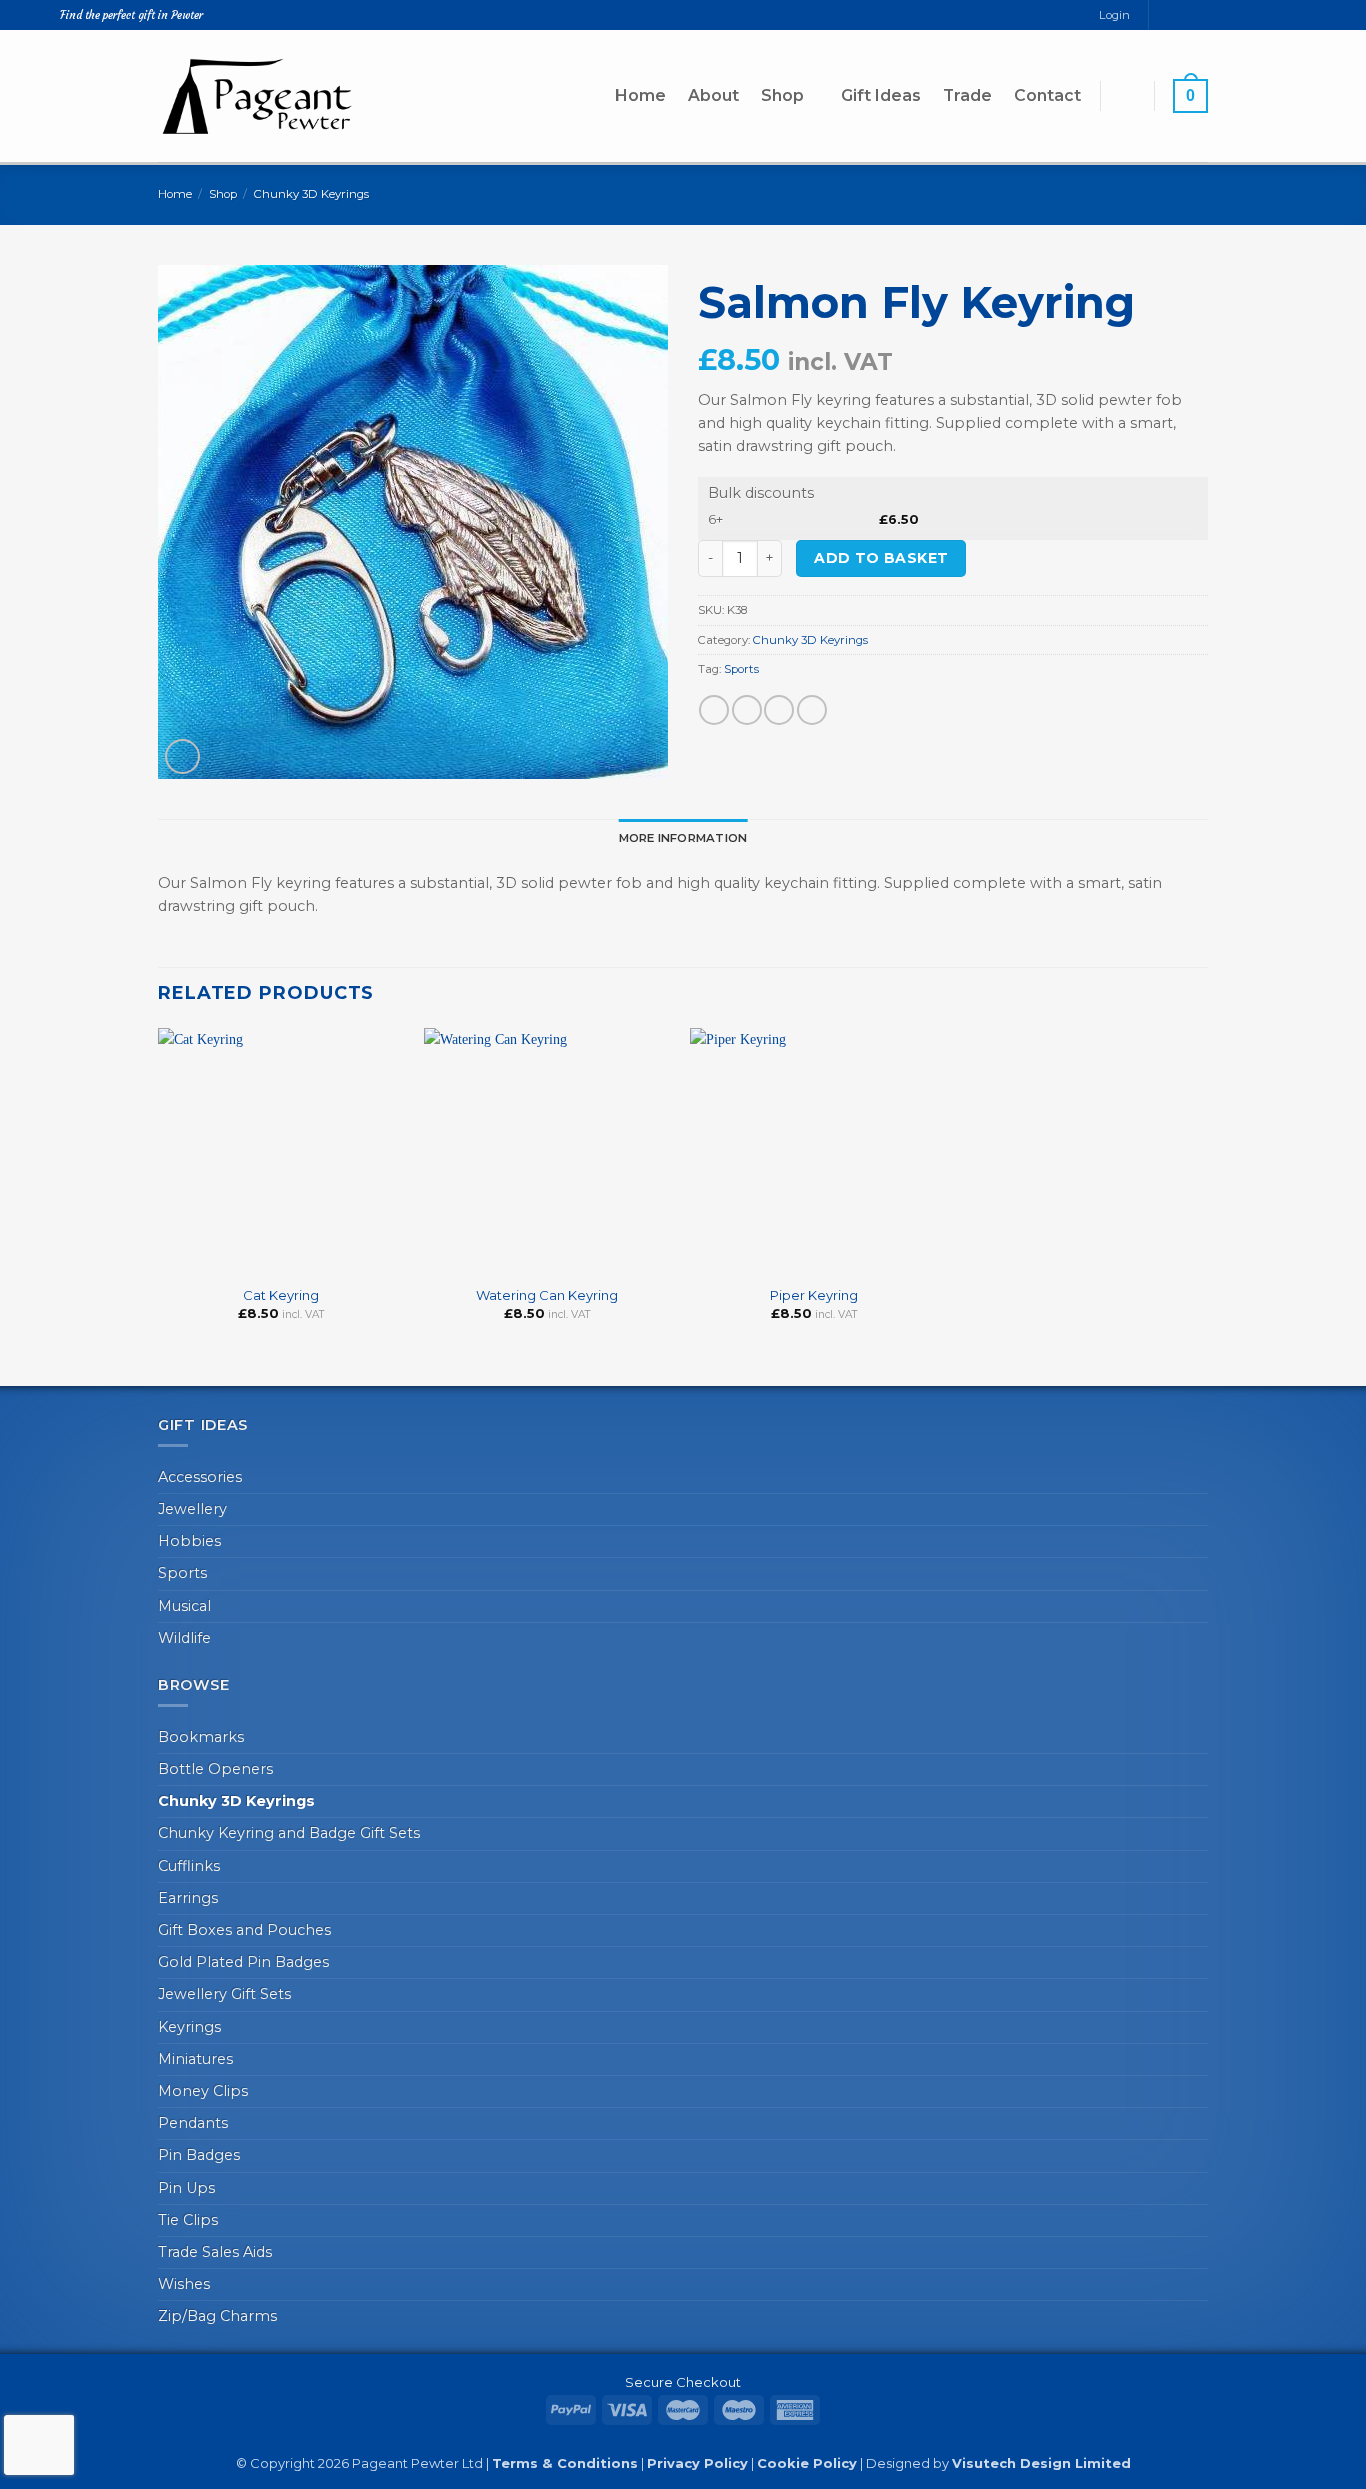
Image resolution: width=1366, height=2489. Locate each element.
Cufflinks (189, 1866)
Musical (184, 1606)
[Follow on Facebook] (1164, 15)
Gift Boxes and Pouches (244, 1930)
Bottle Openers (215, 1769)
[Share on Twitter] (747, 710)
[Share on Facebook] (714, 710)
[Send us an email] (1182, 15)
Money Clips (203, 2091)
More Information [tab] (683, 838)
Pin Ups (186, 2188)
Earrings (188, 1898)
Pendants (193, 2123)
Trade (967, 95)
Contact (1047, 95)
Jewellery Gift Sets (224, 1994)
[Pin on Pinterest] (812, 710)
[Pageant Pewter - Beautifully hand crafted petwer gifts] (258, 95)
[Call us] (1199, 15)
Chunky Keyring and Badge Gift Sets (289, 1833)
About (713, 95)
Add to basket (881, 558)
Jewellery (192, 1509)
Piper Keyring (814, 1295)
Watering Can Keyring (547, 1295)
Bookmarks (201, 1737)
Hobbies (189, 1541)
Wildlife (184, 1638)
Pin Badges (199, 2155)
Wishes (184, 2284)
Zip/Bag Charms (217, 2316)
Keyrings (189, 2027)
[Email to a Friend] (779, 710)
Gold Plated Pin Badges (243, 1962)
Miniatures (195, 2059)
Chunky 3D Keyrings (311, 194)
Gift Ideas (881, 95)
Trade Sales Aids (215, 2252)
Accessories (200, 1477)
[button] (1127, 95)
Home (640, 95)
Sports (741, 669)
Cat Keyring (281, 1295)
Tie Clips (188, 2220)
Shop (782, 95)
